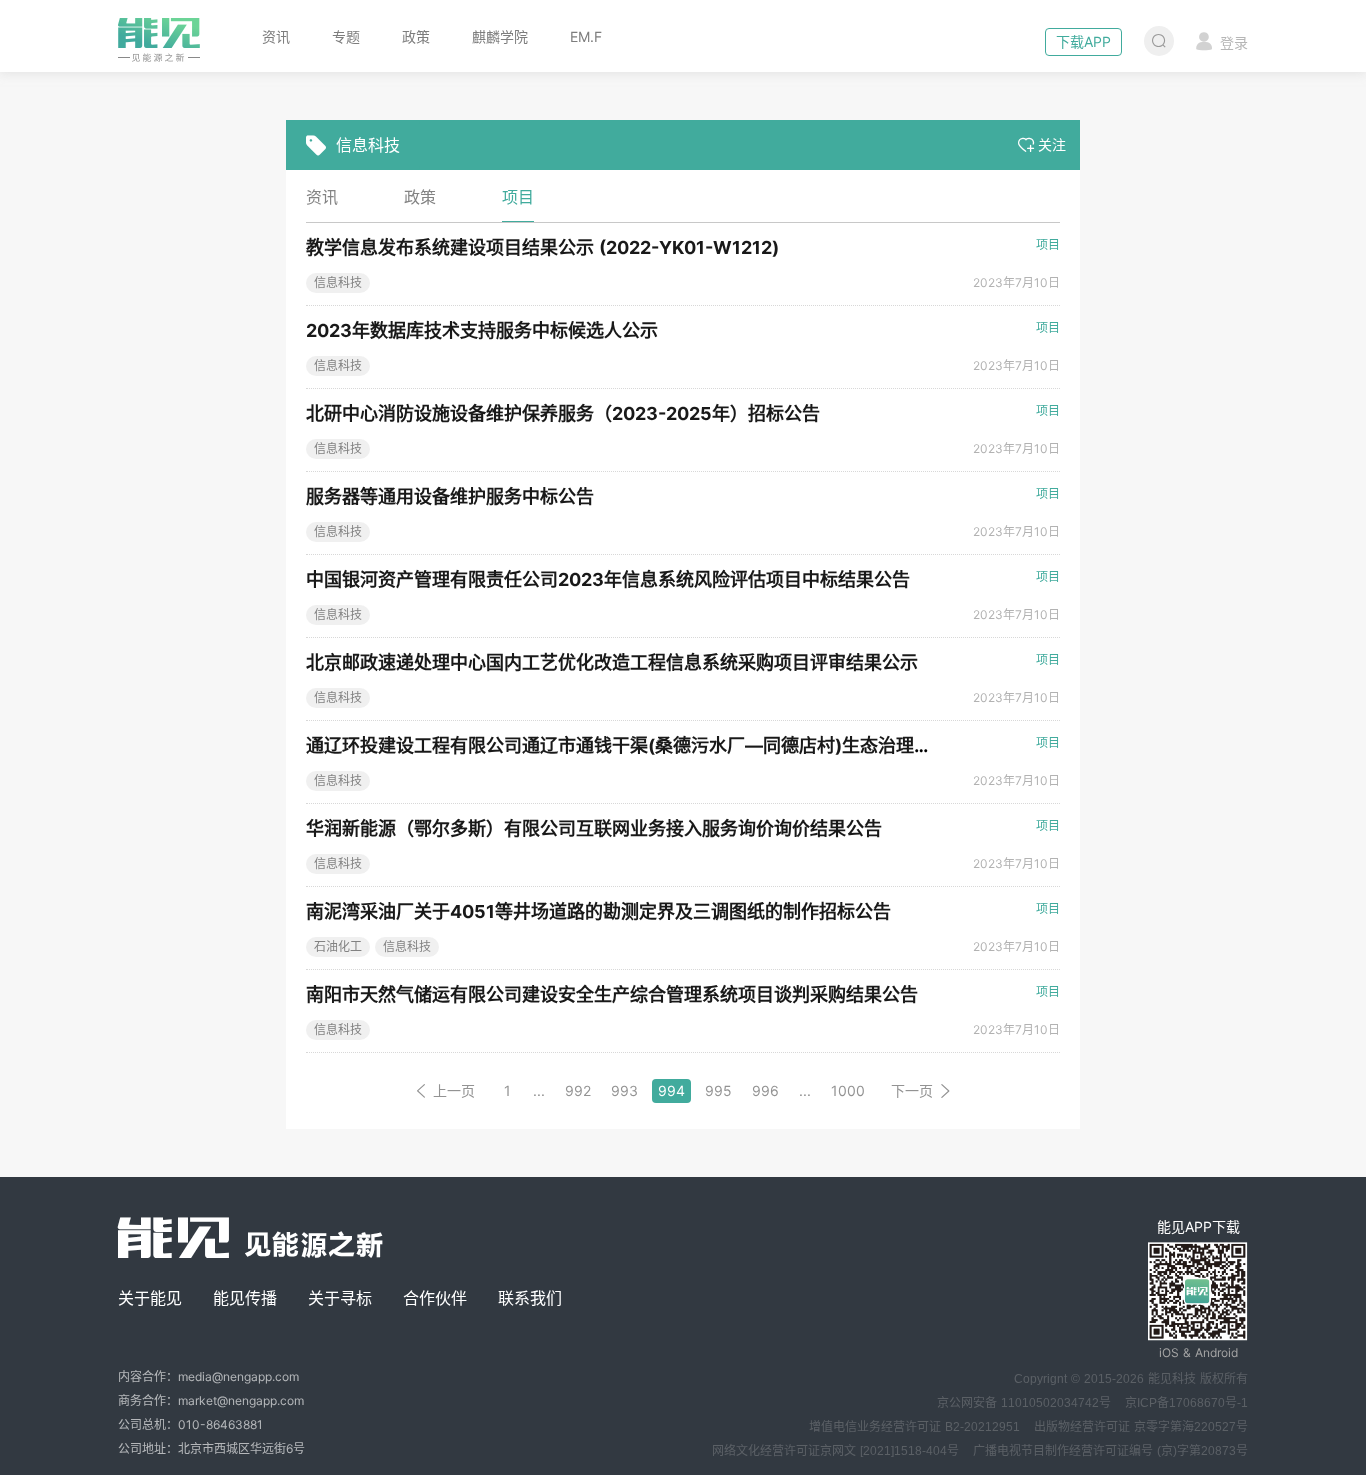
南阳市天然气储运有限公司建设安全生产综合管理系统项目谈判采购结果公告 (612, 994)
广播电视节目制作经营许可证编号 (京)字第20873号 (1110, 1451)
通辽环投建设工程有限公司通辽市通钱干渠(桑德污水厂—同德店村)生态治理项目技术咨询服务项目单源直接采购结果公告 (790, 745)
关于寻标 (340, 1298)
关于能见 (150, 1298)
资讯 (276, 36)
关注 (1050, 145)
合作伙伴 (435, 1298)
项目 (518, 197)
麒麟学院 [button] (500, 36)
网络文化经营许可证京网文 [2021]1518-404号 (835, 1451)
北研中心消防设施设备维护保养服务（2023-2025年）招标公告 (563, 413)
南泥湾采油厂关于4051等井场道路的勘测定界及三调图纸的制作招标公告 (598, 911)
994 (671, 1090)
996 (765, 1090)
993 (624, 1090)
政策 (416, 36)
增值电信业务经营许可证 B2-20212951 (914, 1427)
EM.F (586, 36)
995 (718, 1090)
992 (578, 1090)
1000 (848, 1090)
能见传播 (245, 1298)
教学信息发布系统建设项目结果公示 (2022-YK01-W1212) (542, 247)
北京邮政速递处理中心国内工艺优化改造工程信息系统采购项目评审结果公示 (612, 662)
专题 (346, 36)
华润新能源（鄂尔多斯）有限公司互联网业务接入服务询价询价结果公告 (594, 828)
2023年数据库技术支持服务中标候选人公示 (482, 330)
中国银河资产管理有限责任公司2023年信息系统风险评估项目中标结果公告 (608, 579)
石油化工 (338, 946)
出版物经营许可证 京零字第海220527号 (1141, 1427)
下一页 (914, 1090)
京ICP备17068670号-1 (1186, 1403)
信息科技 (338, 282)
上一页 (451, 1090)
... (539, 1090)
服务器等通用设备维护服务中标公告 (450, 496)
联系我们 (530, 1298)
